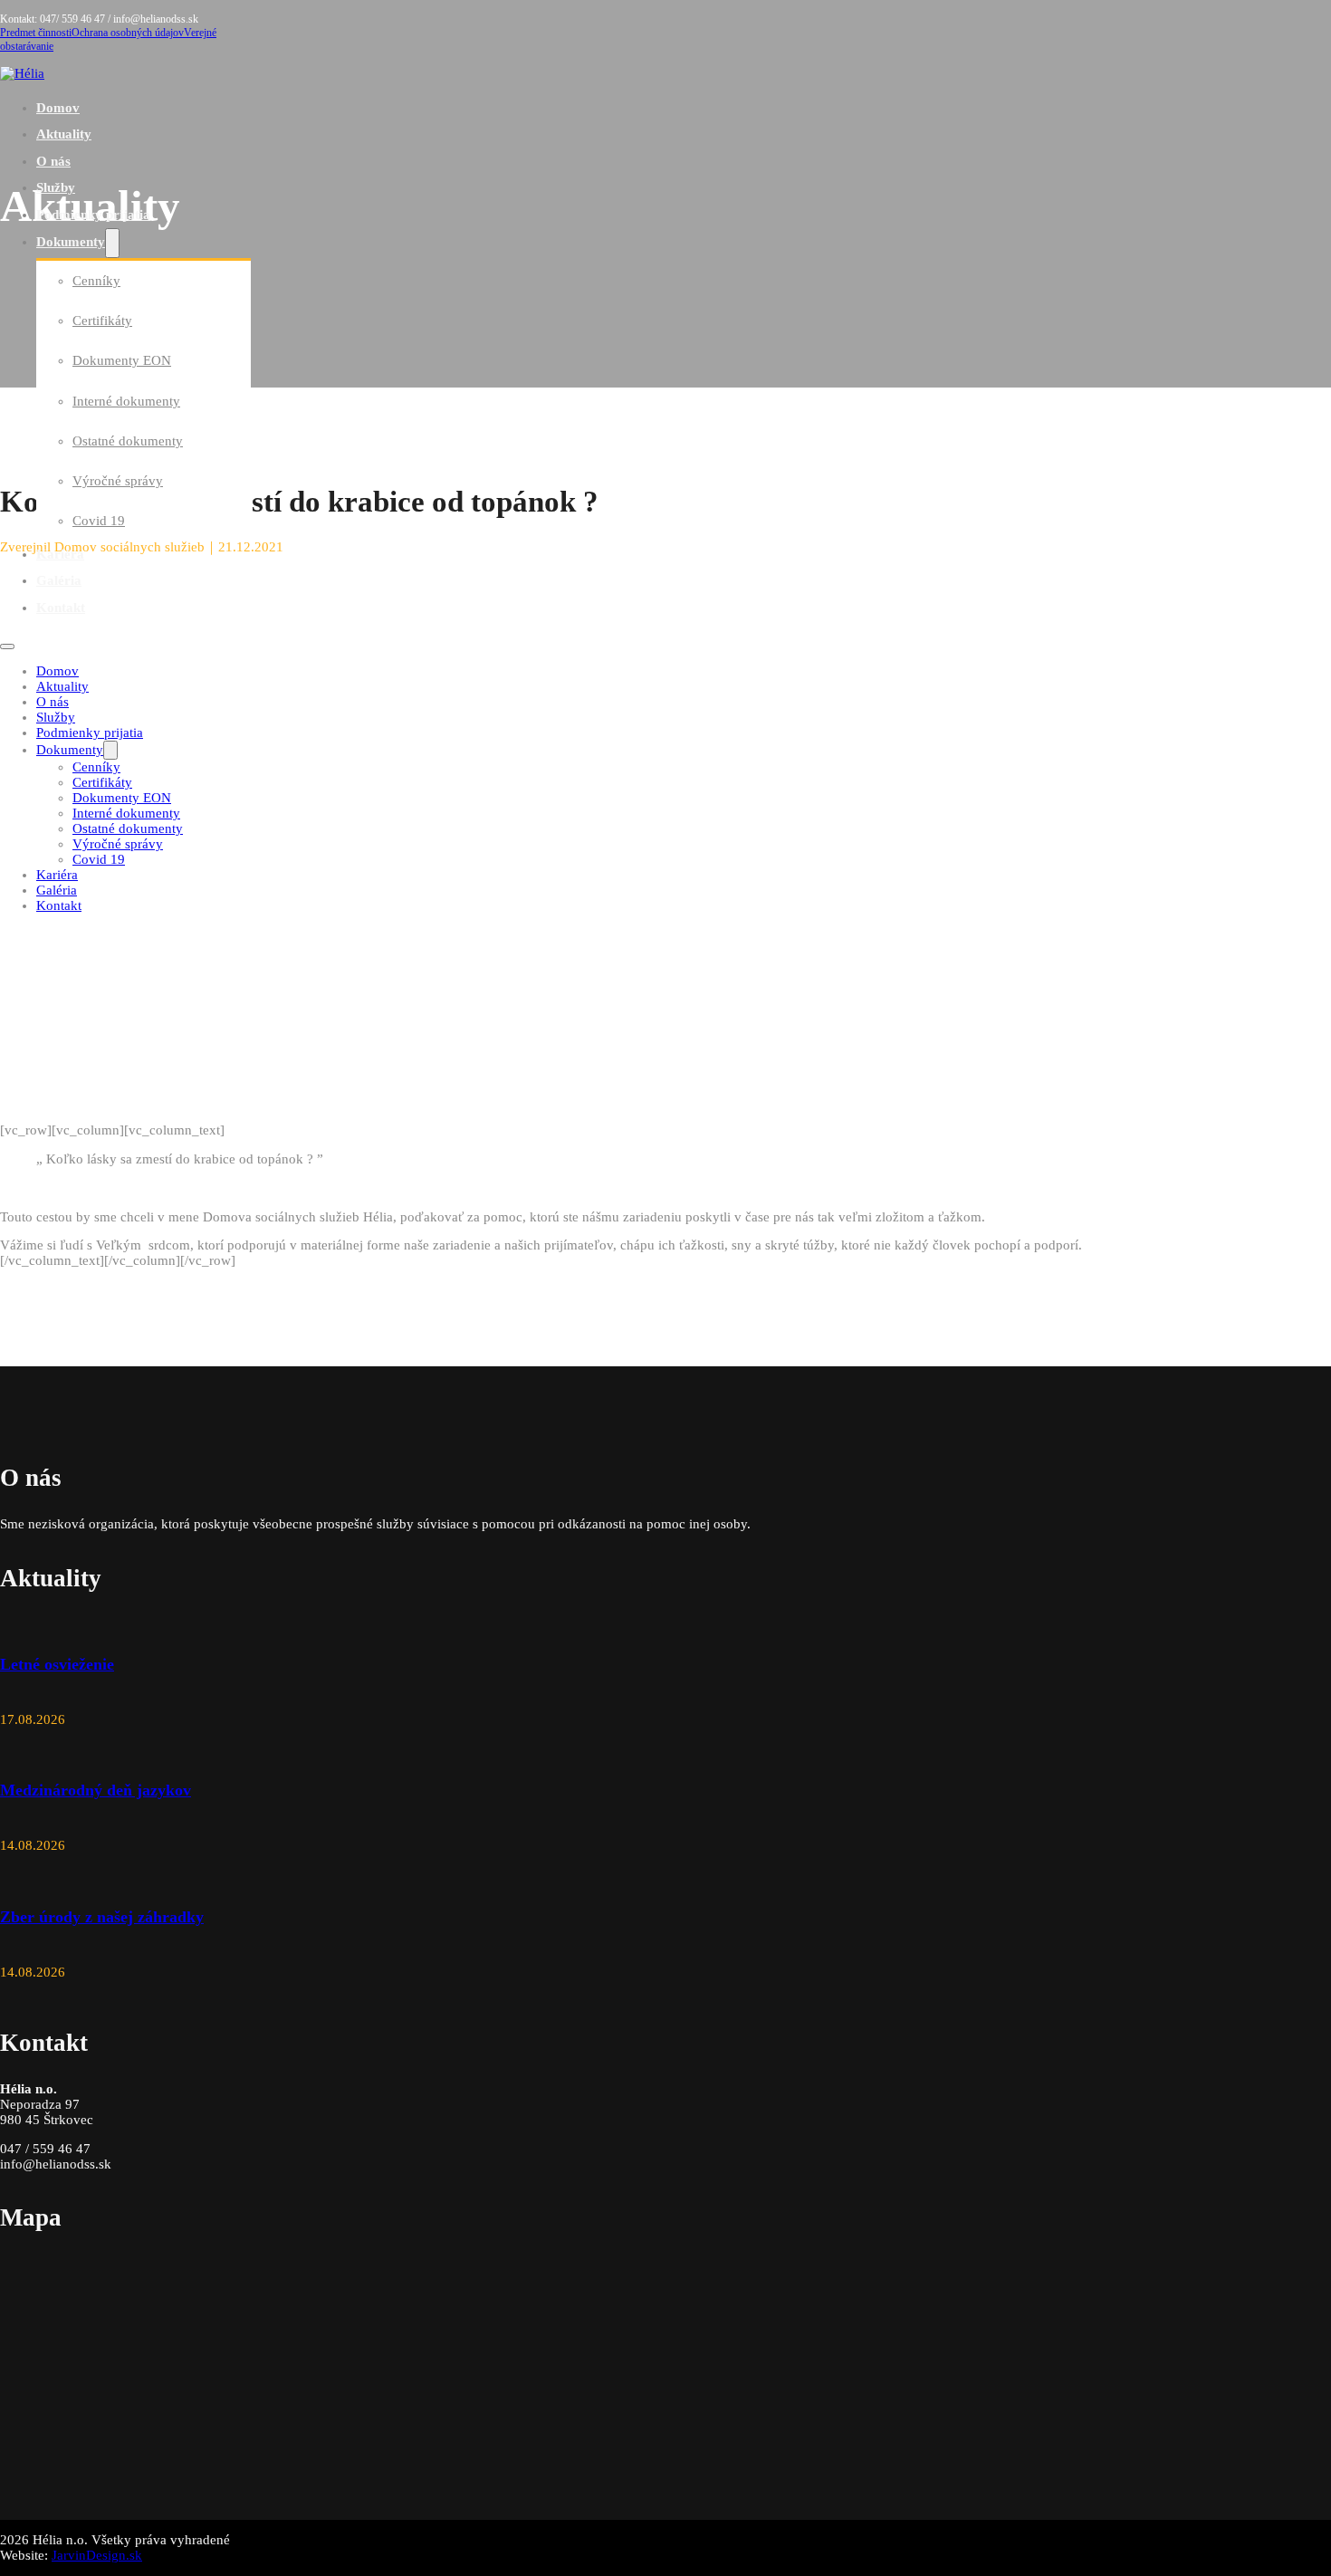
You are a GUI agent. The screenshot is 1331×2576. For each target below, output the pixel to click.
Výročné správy (118, 481)
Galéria (59, 580)
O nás (53, 161)
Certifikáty (102, 321)
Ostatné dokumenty (128, 441)
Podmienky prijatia (93, 215)
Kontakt (61, 608)
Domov (58, 108)
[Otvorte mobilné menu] (7, 646)
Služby (56, 187)
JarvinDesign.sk (97, 2555)
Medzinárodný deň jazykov (96, 1790)
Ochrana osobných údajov (128, 33)
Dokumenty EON (122, 360)
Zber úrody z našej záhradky (102, 1917)
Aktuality (64, 134)
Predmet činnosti (36, 33)
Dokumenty (71, 242)
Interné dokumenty (126, 401)
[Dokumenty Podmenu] (112, 243)
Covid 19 (99, 521)
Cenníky (96, 281)
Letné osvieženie (57, 1664)
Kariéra (60, 554)
